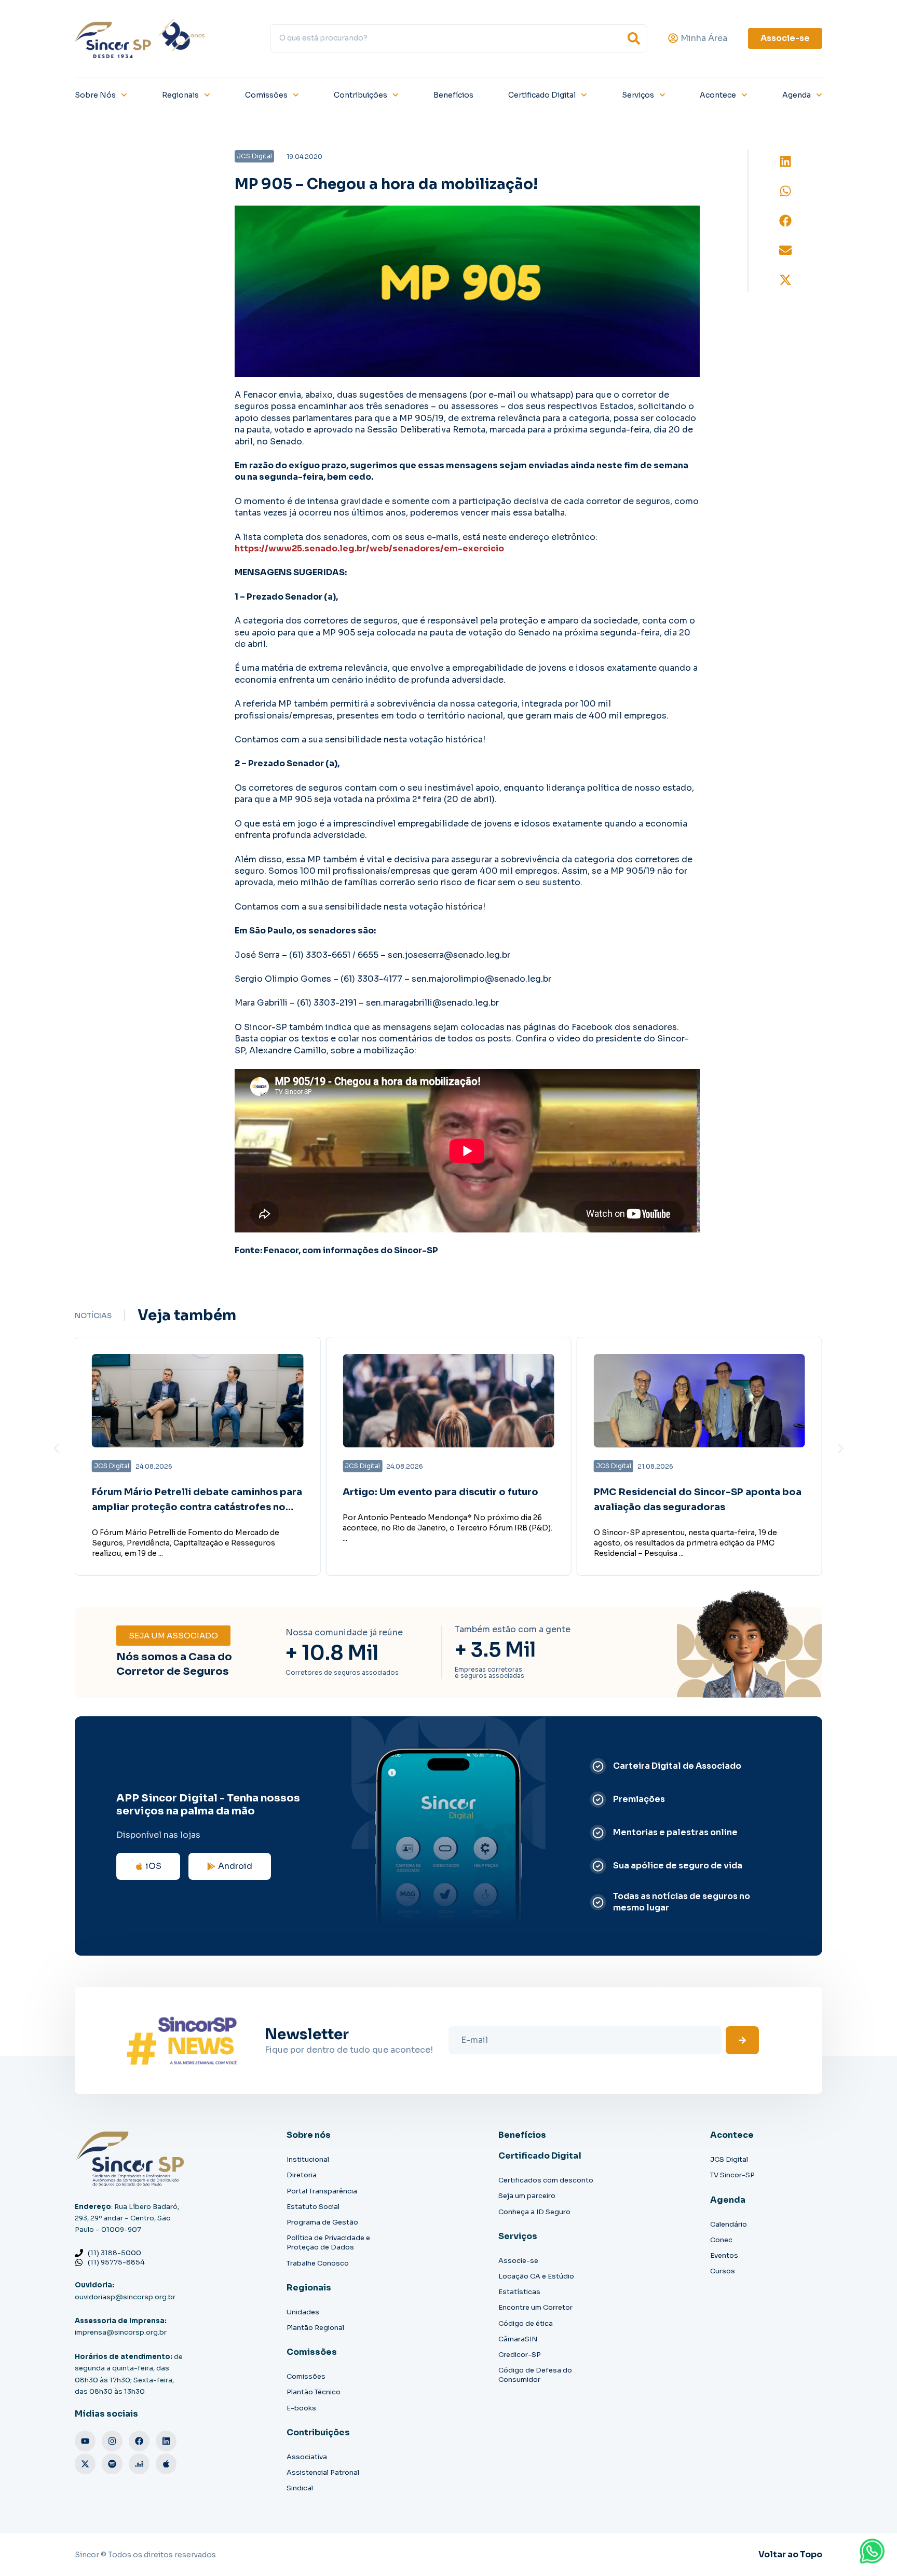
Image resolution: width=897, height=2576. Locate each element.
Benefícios (453, 95)
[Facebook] (139, 2441)
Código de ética (526, 2323)
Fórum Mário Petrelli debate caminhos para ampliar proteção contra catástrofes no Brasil (197, 1507)
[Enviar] (742, 2040)
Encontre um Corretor (535, 2307)
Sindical (300, 2488)
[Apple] (166, 2464)
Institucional (308, 2159)
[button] (785, 162)
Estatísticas (519, 2292)
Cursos (723, 2271)
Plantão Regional (315, 2328)
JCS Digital (729, 2159)
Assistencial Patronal (323, 2472)
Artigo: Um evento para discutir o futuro (440, 1492)
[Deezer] (139, 2464)
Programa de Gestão (322, 2222)
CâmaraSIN (518, 2339)
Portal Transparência (322, 2191)
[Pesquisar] (634, 38)
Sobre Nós (95, 95)
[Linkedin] (166, 2441)
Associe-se (518, 2261)
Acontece (718, 95)
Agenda (797, 95)
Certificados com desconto (546, 2180)
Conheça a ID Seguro (534, 2212)
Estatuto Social (313, 2207)
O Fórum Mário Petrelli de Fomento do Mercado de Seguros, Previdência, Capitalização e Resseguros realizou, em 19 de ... (186, 1543)
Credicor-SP (520, 2355)
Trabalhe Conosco (318, 2263)
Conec (721, 2240)
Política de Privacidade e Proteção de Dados (328, 2242)
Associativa (307, 2457)
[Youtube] (85, 2441)
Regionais (180, 95)
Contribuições (361, 95)
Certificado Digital (542, 95)
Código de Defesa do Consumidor (535, 2375)
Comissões (266, 95)
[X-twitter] (85, 2464)
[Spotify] (112, 2464)
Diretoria (302, 2175)
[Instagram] (112, 2441)
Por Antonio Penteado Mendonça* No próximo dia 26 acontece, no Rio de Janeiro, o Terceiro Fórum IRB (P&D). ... (447, 1528)
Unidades (303, 2312)
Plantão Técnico (314, 2392)
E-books (301, 2408)
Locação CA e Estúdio (536, 2276)
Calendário (729, 2224)
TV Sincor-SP (732, 2175)
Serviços (638, 95)
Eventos (724, 2255)
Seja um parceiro (527, 2196)
